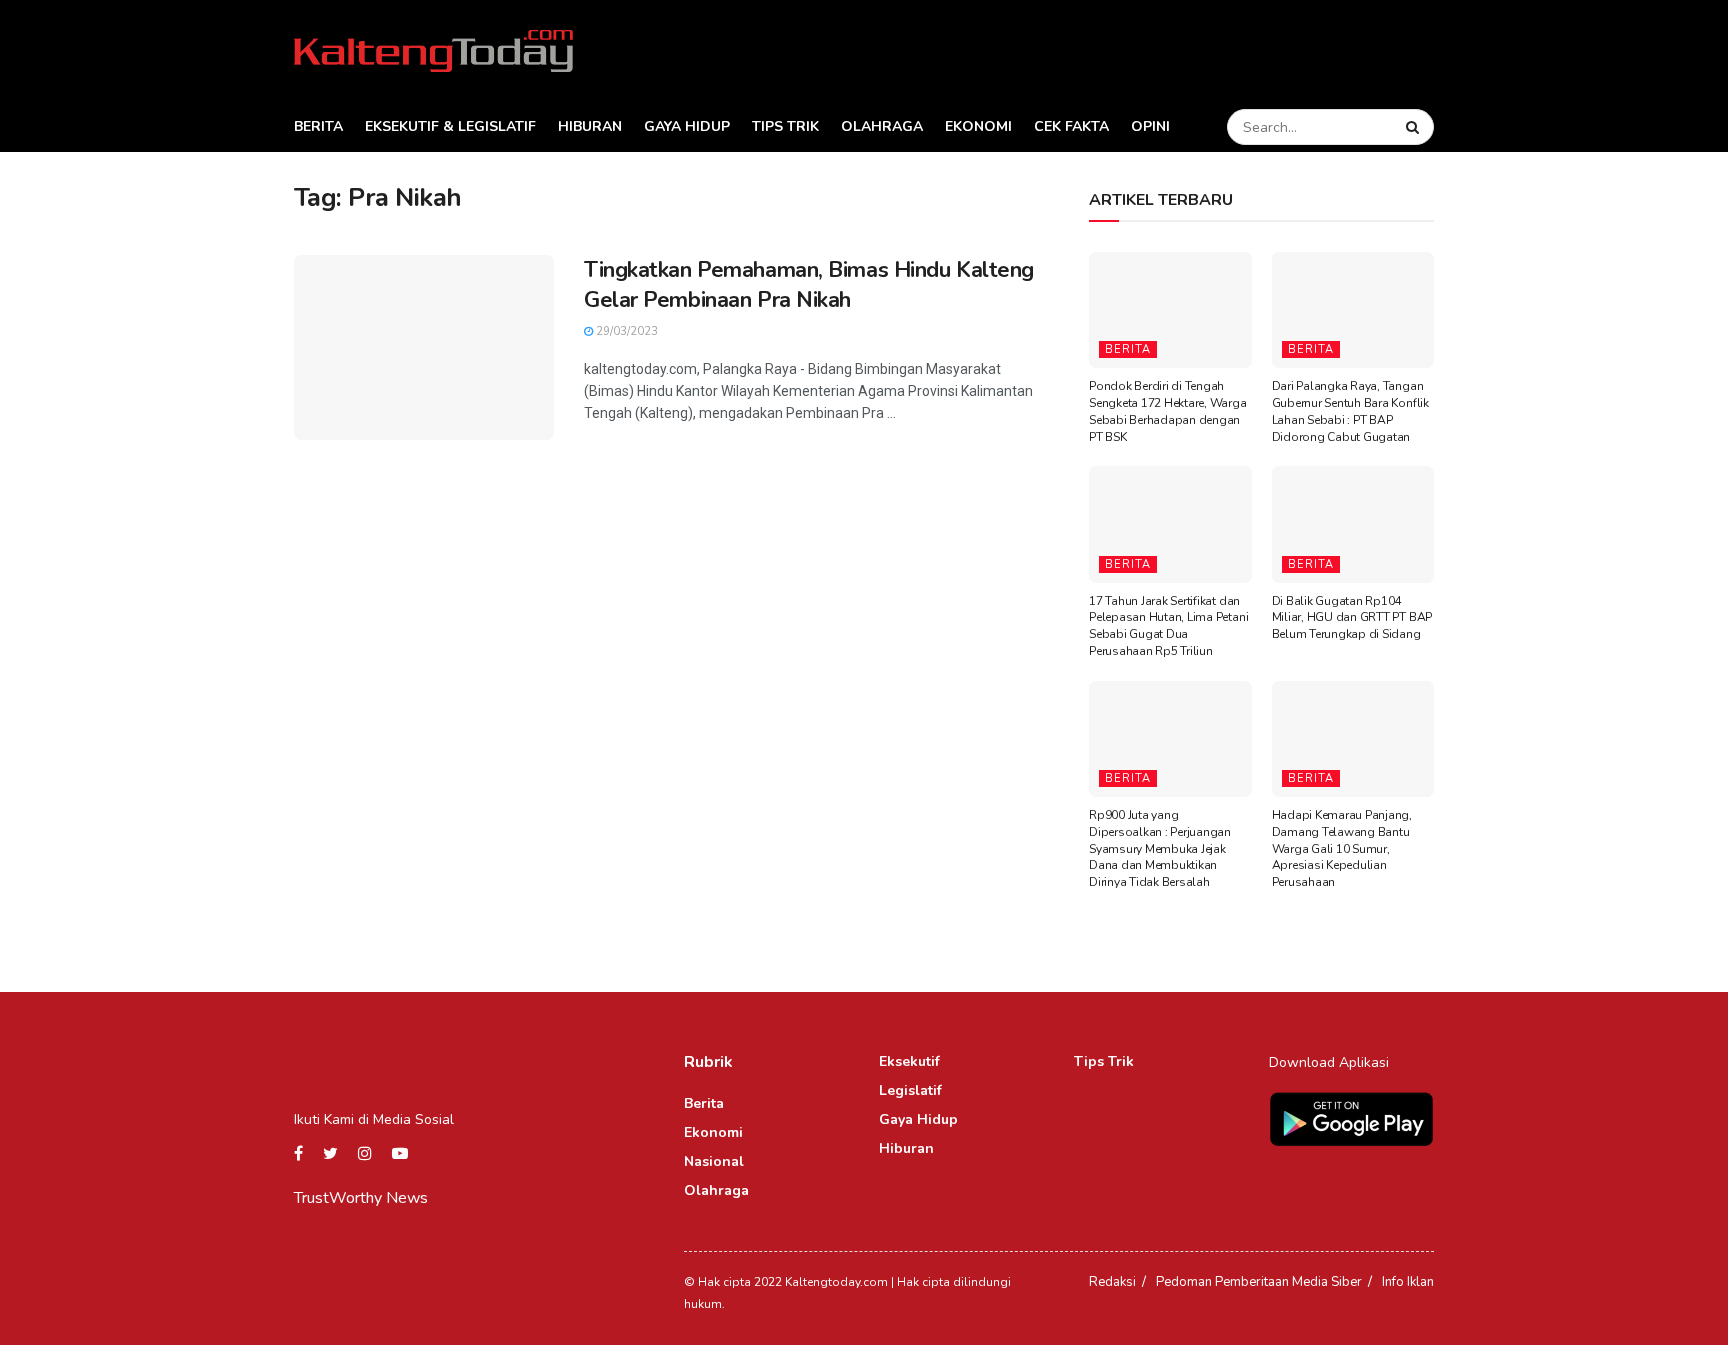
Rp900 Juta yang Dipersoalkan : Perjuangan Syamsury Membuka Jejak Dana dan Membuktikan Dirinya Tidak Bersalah (1160, 848)
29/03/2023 (625, 331)
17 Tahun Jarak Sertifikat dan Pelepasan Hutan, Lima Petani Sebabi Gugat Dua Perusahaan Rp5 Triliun (1168, 626)
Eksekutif (909, 1061)
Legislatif (910, 1090)
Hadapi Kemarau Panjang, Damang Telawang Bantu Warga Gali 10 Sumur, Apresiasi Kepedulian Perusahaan (1342, 848)
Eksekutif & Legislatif (450, 126)
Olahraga (882, 126)
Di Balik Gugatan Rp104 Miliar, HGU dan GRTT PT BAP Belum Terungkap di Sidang (1352, 618)
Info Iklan (1408, 1282)
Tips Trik (785, 126)
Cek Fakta (1071, 126)
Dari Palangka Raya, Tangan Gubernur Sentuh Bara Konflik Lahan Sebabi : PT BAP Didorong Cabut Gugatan (1350, 411)
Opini (1150, 126)
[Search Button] (1415, 127)
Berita (318, 126)
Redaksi (1112, 1282)
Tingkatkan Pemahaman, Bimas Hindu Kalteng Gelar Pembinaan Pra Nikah (809, 285)
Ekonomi (978, 126)
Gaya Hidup (687, 126)
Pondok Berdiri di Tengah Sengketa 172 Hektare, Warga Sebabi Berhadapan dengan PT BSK (1168, 411)
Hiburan (590, 126)
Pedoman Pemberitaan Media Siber (1259, 1282)
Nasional (714, 1161)
